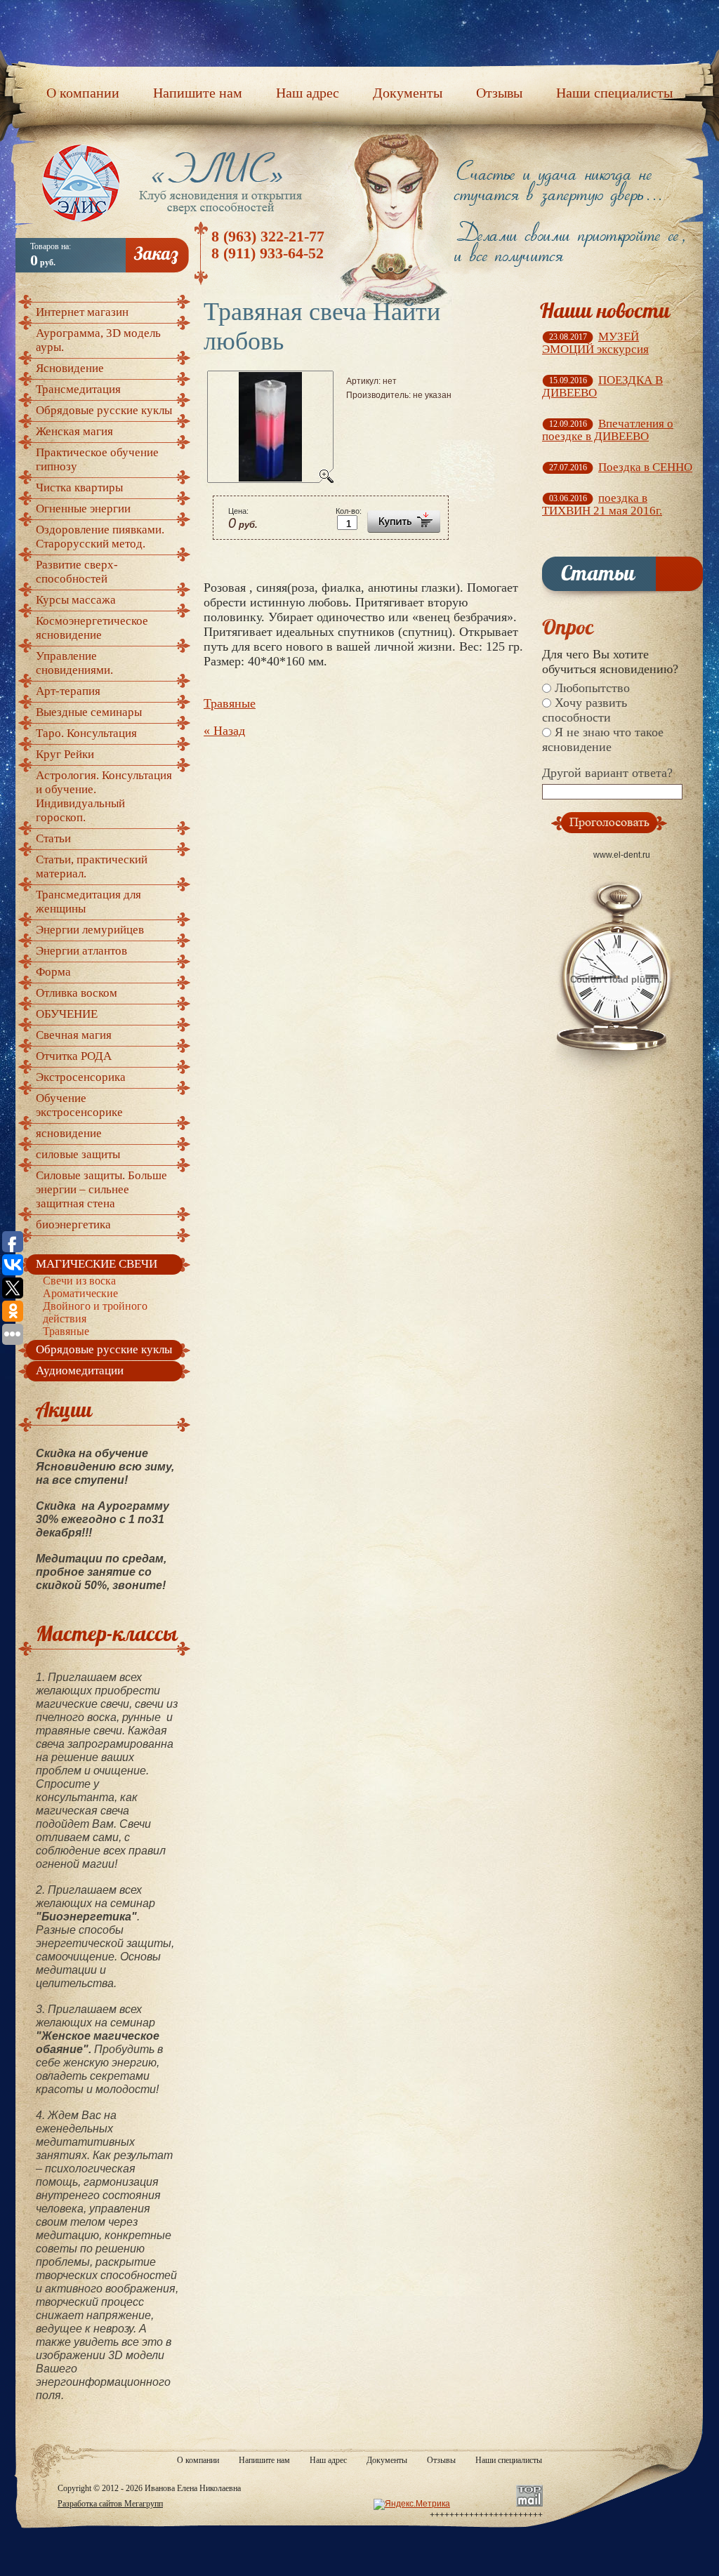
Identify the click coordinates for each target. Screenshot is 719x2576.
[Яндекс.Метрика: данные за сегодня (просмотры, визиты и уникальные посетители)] (412, 2504)
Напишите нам (264, 2460)
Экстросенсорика (81, 1077)
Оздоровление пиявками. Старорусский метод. (100, 537)
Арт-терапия (68, 691)
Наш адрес (328, 2460)
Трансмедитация (78, 389)
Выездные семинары (89, 712)
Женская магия (74, 431)
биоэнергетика (73, 1224)
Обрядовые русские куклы (104, 410)
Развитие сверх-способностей (77, 572)
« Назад (224, 731)
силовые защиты (78, 1154)
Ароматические (80, 1293)
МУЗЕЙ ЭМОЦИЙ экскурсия (595, 343)
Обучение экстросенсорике (79, 1105)
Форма (53, 972)
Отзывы (441, 2460)
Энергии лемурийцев (90, 930)
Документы (387, 2460)
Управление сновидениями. (74, 663)
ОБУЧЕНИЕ (67, 1014)
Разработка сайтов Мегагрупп (110, 2504)
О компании (198, 2460)
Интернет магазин (82, 312)
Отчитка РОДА (74, 1056)
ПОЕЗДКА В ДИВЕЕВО (602, 386)
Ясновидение (70, 368)
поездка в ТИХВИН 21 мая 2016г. (602, 504)
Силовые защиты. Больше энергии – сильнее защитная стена (101, 1189)
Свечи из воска (79, 1281)
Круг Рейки (65, 754)
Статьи (53, 838)
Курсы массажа (76, 600)
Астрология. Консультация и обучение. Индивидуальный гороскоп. (104, 796)
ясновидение (69, 1133)
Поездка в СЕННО (645, 467)
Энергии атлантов (81, 951)
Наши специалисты (509, 2460)
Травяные (230, 703)
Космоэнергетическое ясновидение (92, 628)
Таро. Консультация (86, 733)
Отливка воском (77, 993)
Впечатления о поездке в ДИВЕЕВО (608, 430)
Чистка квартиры (79, 487)
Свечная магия (74, 1035)
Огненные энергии (83, 509)
